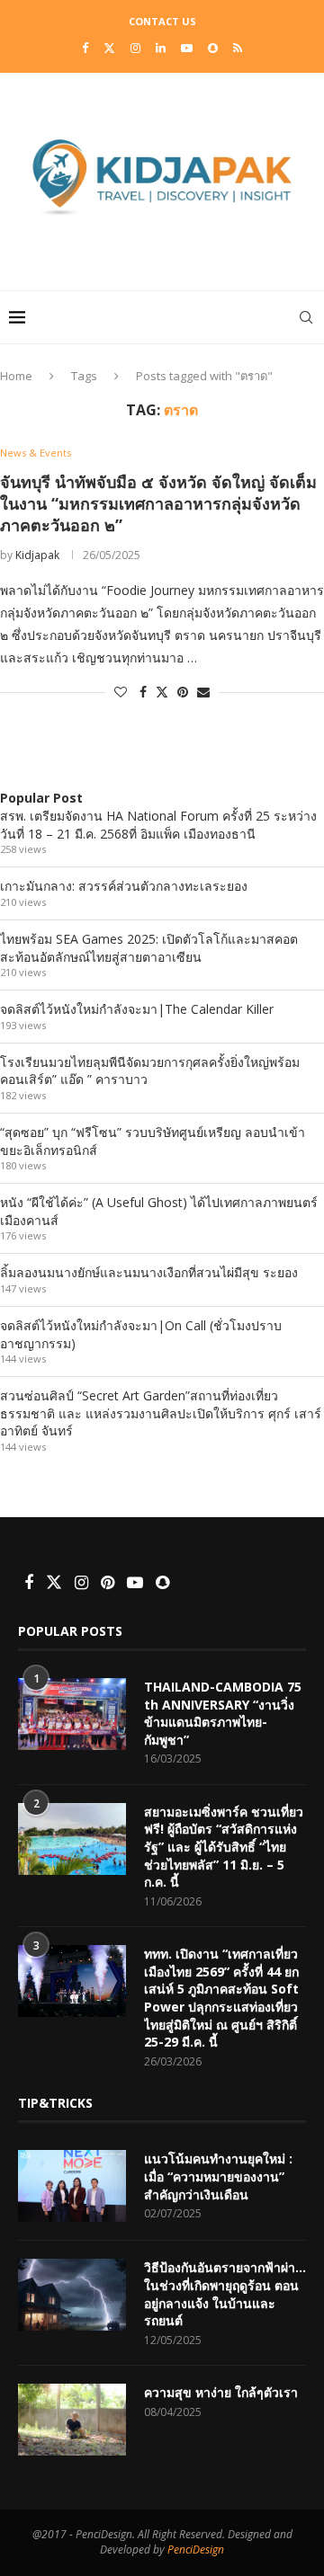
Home (16, 376)
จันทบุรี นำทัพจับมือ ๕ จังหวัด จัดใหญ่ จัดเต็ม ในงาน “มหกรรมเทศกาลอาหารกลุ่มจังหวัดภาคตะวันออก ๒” (158, 504)
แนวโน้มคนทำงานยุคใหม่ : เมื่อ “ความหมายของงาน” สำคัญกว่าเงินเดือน (218, 2176)
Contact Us (162, 21)
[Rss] (238, 48)
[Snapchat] (213, 48)
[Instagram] (135, 48)
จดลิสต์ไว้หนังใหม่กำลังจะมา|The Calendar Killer (137, 1009)
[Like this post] (121, 692)
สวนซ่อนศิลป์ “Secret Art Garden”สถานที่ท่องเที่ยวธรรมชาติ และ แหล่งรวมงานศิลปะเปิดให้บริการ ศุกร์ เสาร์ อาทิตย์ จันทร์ (161, 1413)
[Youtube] (187, 48)
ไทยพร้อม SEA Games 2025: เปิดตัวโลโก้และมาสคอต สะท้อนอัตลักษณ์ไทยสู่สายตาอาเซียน (149, 948)
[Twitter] (109, 48)
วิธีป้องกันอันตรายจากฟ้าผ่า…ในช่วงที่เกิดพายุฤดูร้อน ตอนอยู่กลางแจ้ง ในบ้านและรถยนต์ (225, 2294)
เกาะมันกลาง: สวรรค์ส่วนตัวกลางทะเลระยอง (124, 886)
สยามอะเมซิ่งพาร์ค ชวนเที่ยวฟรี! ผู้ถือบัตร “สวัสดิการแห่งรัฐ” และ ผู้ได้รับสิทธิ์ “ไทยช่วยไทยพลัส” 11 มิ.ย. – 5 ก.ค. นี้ (224, 1847)
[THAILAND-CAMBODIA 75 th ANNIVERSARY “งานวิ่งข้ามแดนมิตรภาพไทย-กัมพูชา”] (72, 1714)
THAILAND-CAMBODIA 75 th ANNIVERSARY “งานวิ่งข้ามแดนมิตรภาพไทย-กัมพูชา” (223, 1713)
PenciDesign (196, 2549)
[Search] (306, 317)
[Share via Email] (203, 692)
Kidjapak (37, 555)
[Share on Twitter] (162, 692)
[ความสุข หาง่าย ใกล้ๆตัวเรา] (72, 2420)
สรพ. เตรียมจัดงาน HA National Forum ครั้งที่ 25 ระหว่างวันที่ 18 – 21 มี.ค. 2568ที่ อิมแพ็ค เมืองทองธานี (158, 825)
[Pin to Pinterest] (183, 692)
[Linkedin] (161, 48)
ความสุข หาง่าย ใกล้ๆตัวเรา (221, 2392)
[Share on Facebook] (143, 692)
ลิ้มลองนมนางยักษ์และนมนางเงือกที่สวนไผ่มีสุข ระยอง (149, 1272)
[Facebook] (85, 48)
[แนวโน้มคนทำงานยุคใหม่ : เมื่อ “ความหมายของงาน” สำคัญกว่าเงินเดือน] (72, 2186)
